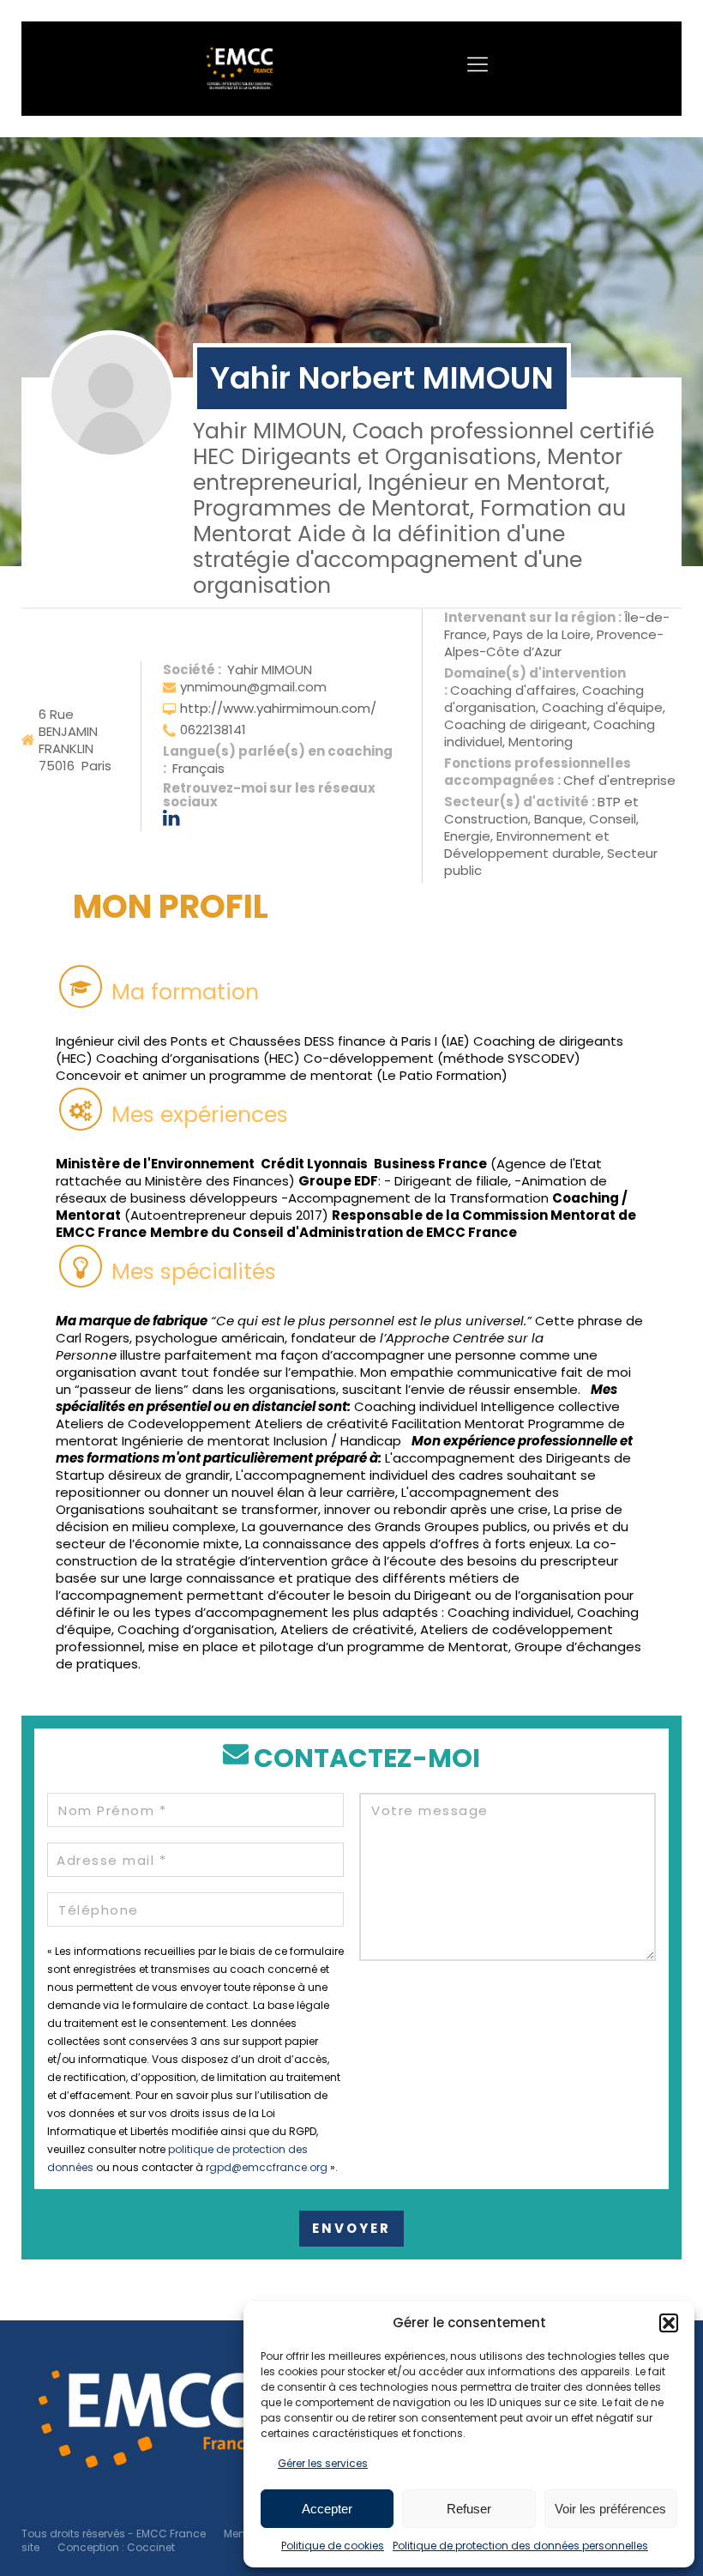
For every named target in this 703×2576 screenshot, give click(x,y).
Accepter (327, 2509)
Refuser (469, 2509)
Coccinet (151, 2547)
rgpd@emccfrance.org (267, 2167)
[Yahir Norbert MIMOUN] (111, 395)
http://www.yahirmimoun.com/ (278, 708)
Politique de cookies (333, 2546)
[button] (669, 2323)
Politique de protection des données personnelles (520, 2546)
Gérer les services (323, 2463)
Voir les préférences (610, 2509)
